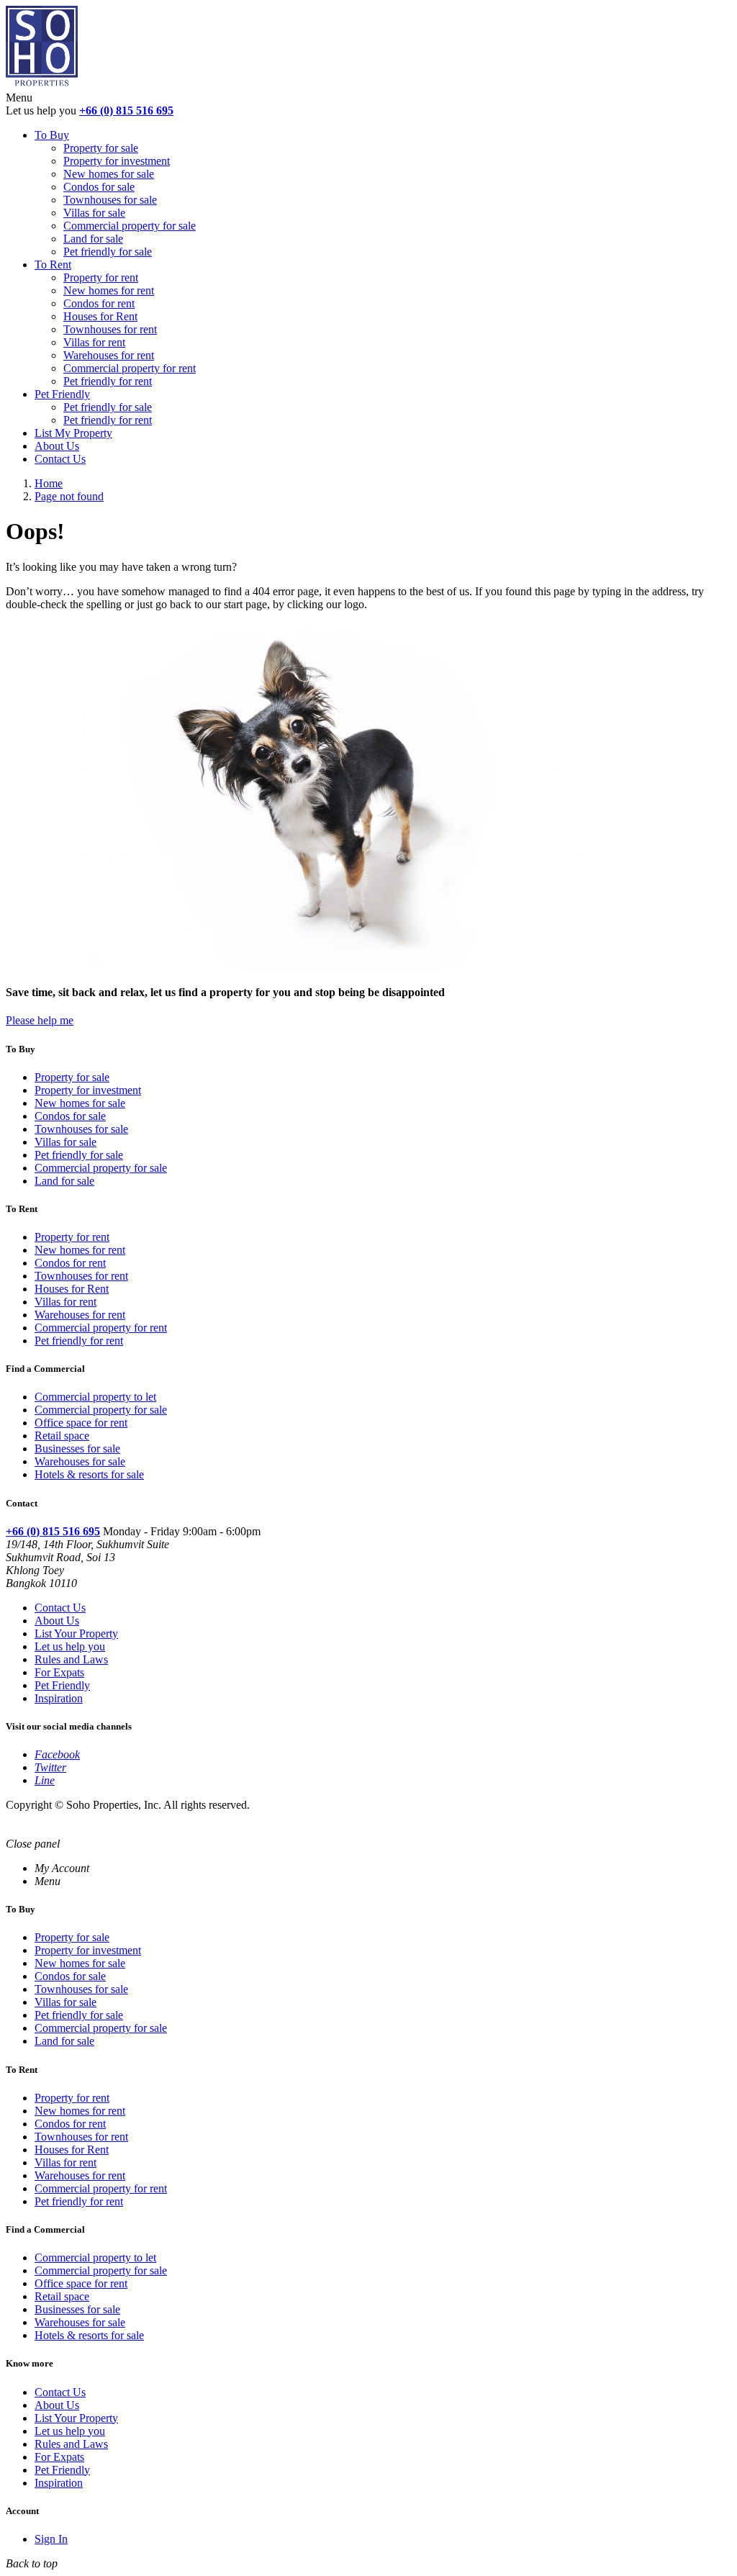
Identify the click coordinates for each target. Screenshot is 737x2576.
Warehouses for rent (109, 355)
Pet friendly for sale (108, 252)
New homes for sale (109, 174)
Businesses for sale (77, 1449)
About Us (57, 446)
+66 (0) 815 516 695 (126, 110)
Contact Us (60, 459)
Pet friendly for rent (108, 381)
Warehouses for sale (80, 1461)
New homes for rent (109, 290)
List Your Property (76, 1633)
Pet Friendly (62, 394)
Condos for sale (99, 187)
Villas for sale (94, 213)
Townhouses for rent (110, 329)
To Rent (53, 265)
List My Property (73, 433)
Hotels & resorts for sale (89, 1474)
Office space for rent (81, 1423)
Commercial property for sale (130, 226)
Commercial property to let (95, 1397)
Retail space (62, 1436)
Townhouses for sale (110, 200)
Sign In (51, 2539)
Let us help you (70, 1646)
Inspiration (59, 1698)
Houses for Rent (100, 316)
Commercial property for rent (130, 368)
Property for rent (101, 277)
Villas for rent (94, 342)
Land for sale (93, 239)
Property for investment (117, 161)
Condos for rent (99, 303)
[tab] (62, 1868)
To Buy (52, 135)
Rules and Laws (71, 1659)
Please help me (40, 1020)
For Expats (59, 1672)
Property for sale (101, 148)
